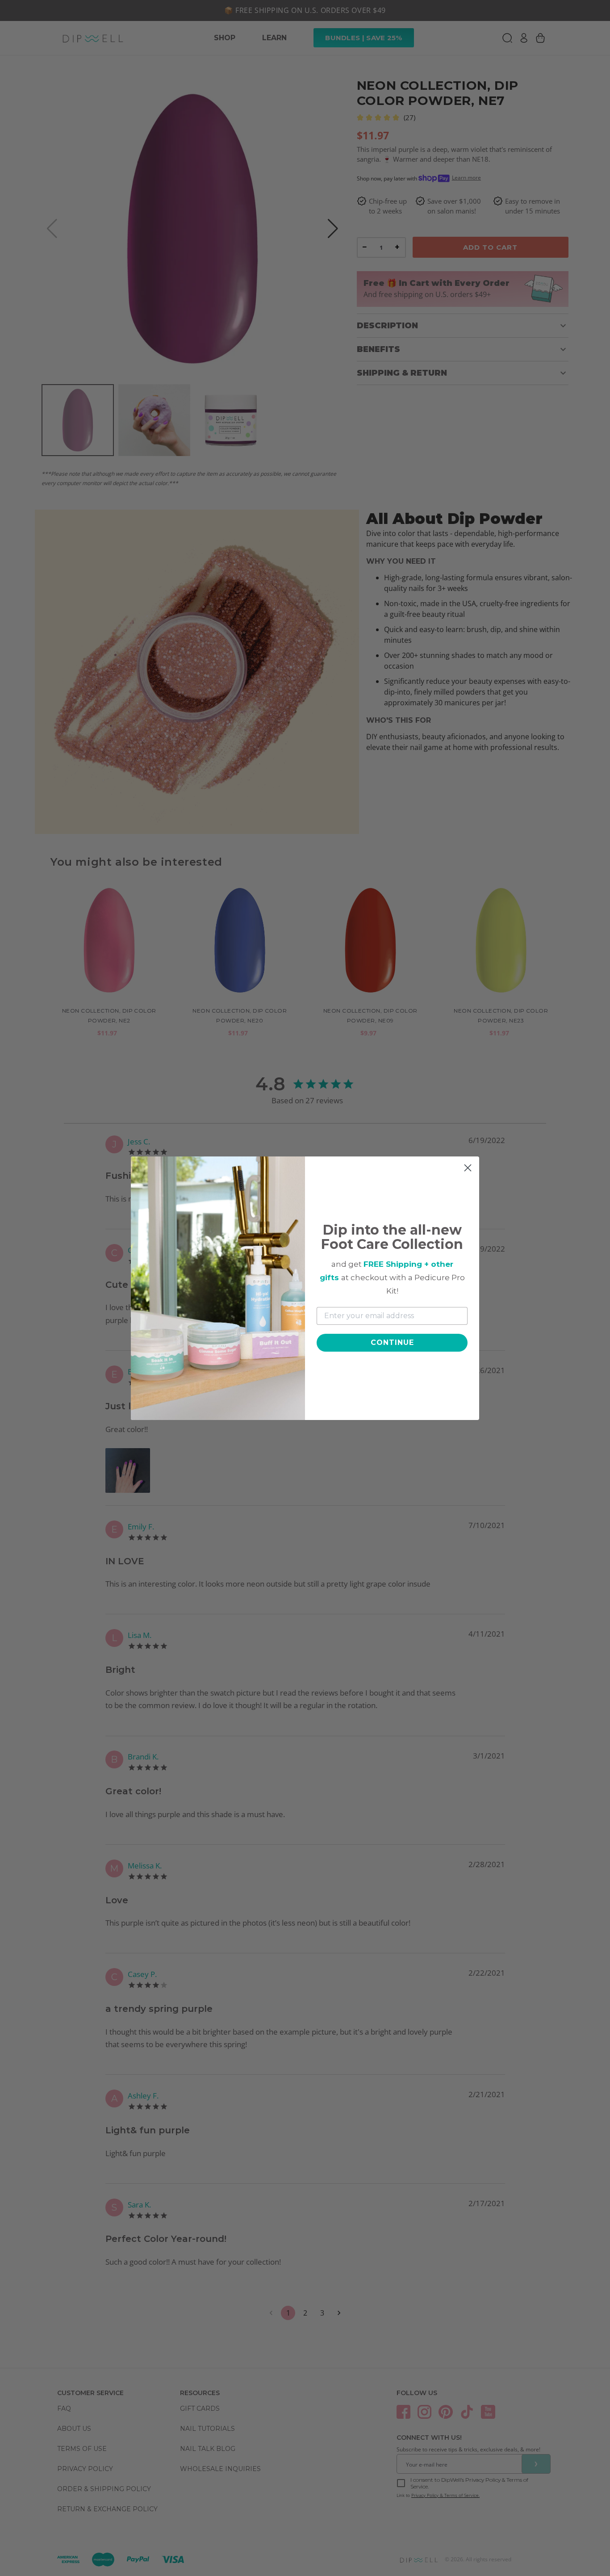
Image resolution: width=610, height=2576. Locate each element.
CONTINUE (392, 1342)
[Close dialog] (468, 1168)
